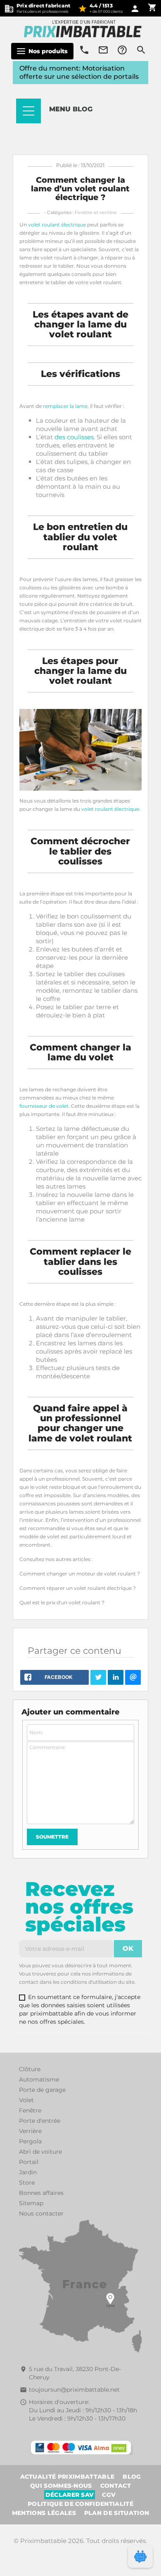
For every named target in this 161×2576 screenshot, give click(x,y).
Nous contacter (41, 2213)
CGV (109, 2495)
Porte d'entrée (40, 2121)
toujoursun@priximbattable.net (74, 2390)
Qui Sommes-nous (61, 2486)
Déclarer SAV (70, 2495)
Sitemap (31, 2203)
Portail (29, 2162)
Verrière (30, 2131)
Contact (116, 2486)
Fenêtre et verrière (96, 212)
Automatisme (39, 2079)
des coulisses (74, 437)
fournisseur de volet (44, 1106)
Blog (132, 2477)
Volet (26, 2100)
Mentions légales (44, 2513)
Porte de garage (42, 2090)
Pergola (30, 2141)
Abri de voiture (40, 2152)
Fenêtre (30, 2110)
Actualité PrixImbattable (67, 2477)
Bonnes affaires (41, 2193)
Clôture (30, 2069)
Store (27, 2183)
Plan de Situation (117, 2513)
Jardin (28, 2172)
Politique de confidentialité (80, 2504)
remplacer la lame (65, 406)
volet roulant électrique (57, 225)
